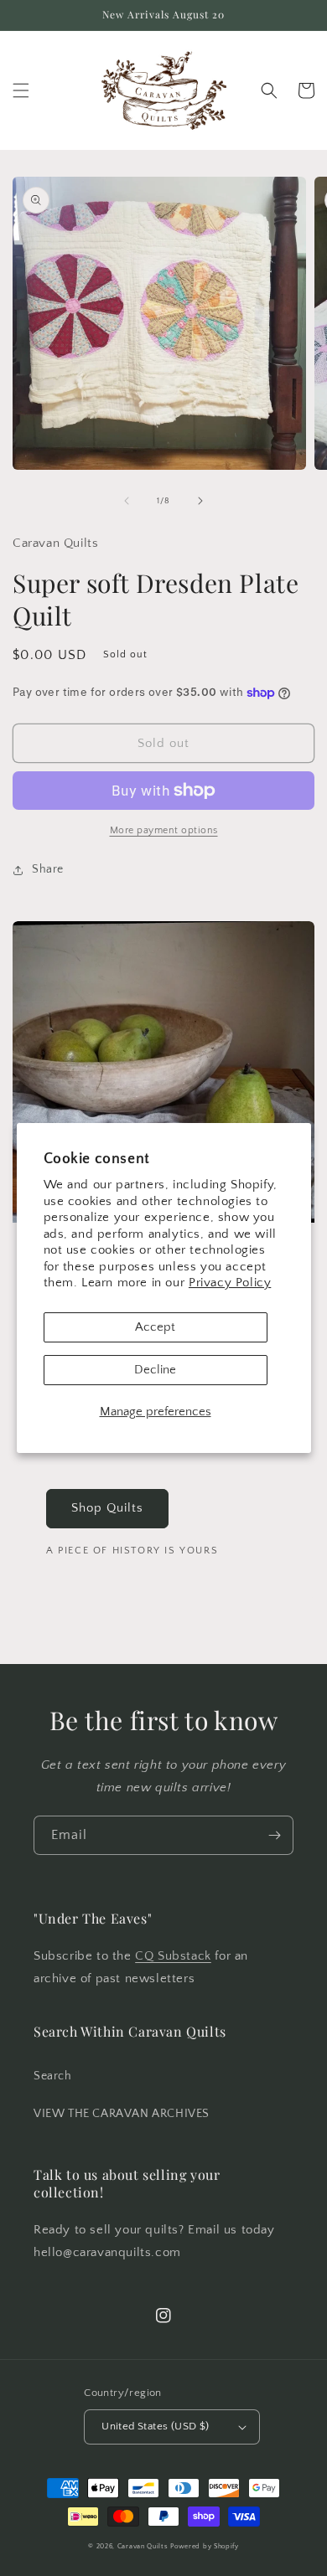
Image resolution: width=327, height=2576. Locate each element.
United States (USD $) (155, 2426)
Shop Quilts (107, 1508)
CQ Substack (173, 1956)
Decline (155, 1370)
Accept (155, 1327)
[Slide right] (200, 501)
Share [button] (48, 869)
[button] (21, 90)
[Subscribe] (274, 1835)
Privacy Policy (230, 1283)
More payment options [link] (164, 830)
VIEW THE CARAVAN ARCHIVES (122, 2114)
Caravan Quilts (143, 2546)
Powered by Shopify (205, 2546)
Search (53, 2076)
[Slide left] (127, 501)
